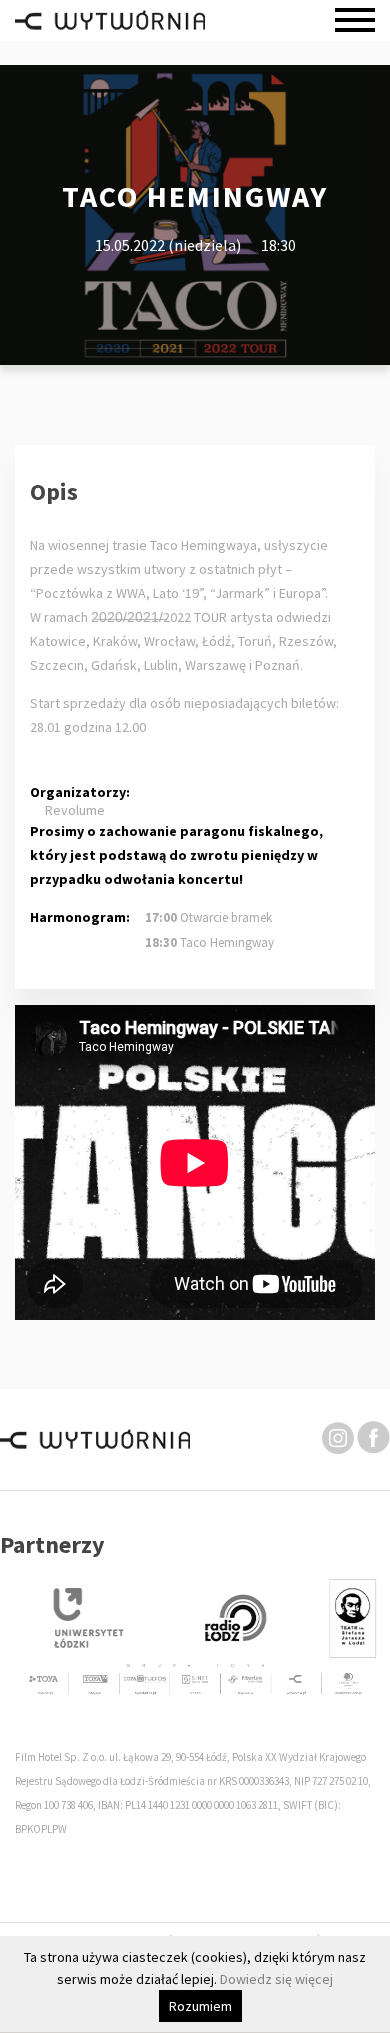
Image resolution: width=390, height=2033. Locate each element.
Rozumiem (200, 2006)
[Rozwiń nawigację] (355, 20)
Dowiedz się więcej (276, 1979)
